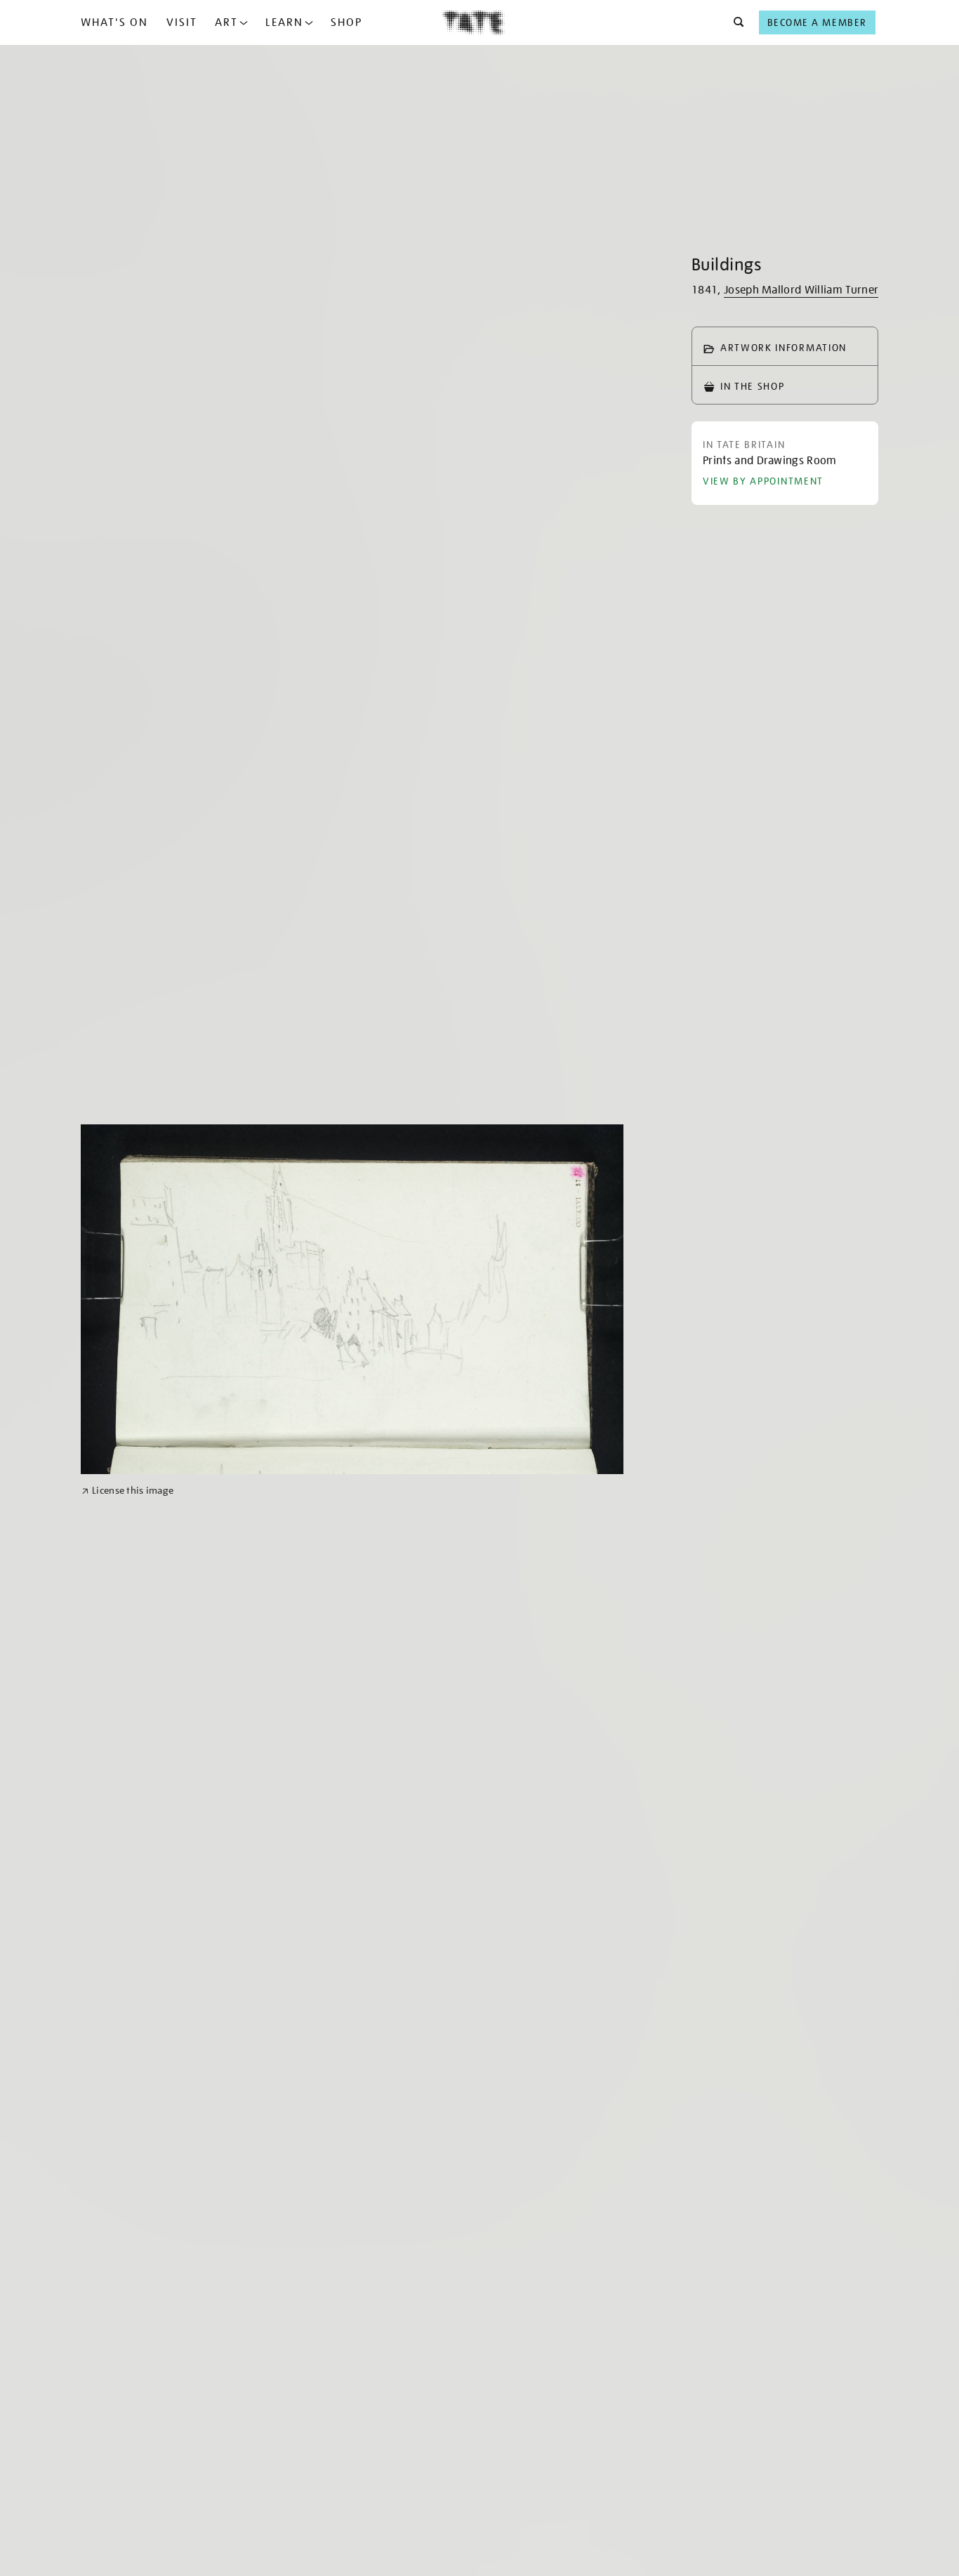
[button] (735, 22)
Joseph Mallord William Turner (801, 290)
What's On (114, 22)
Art (226, 22)
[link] (127, 1491)
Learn (284, 22)
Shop (346, 22)
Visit (182, 22)
